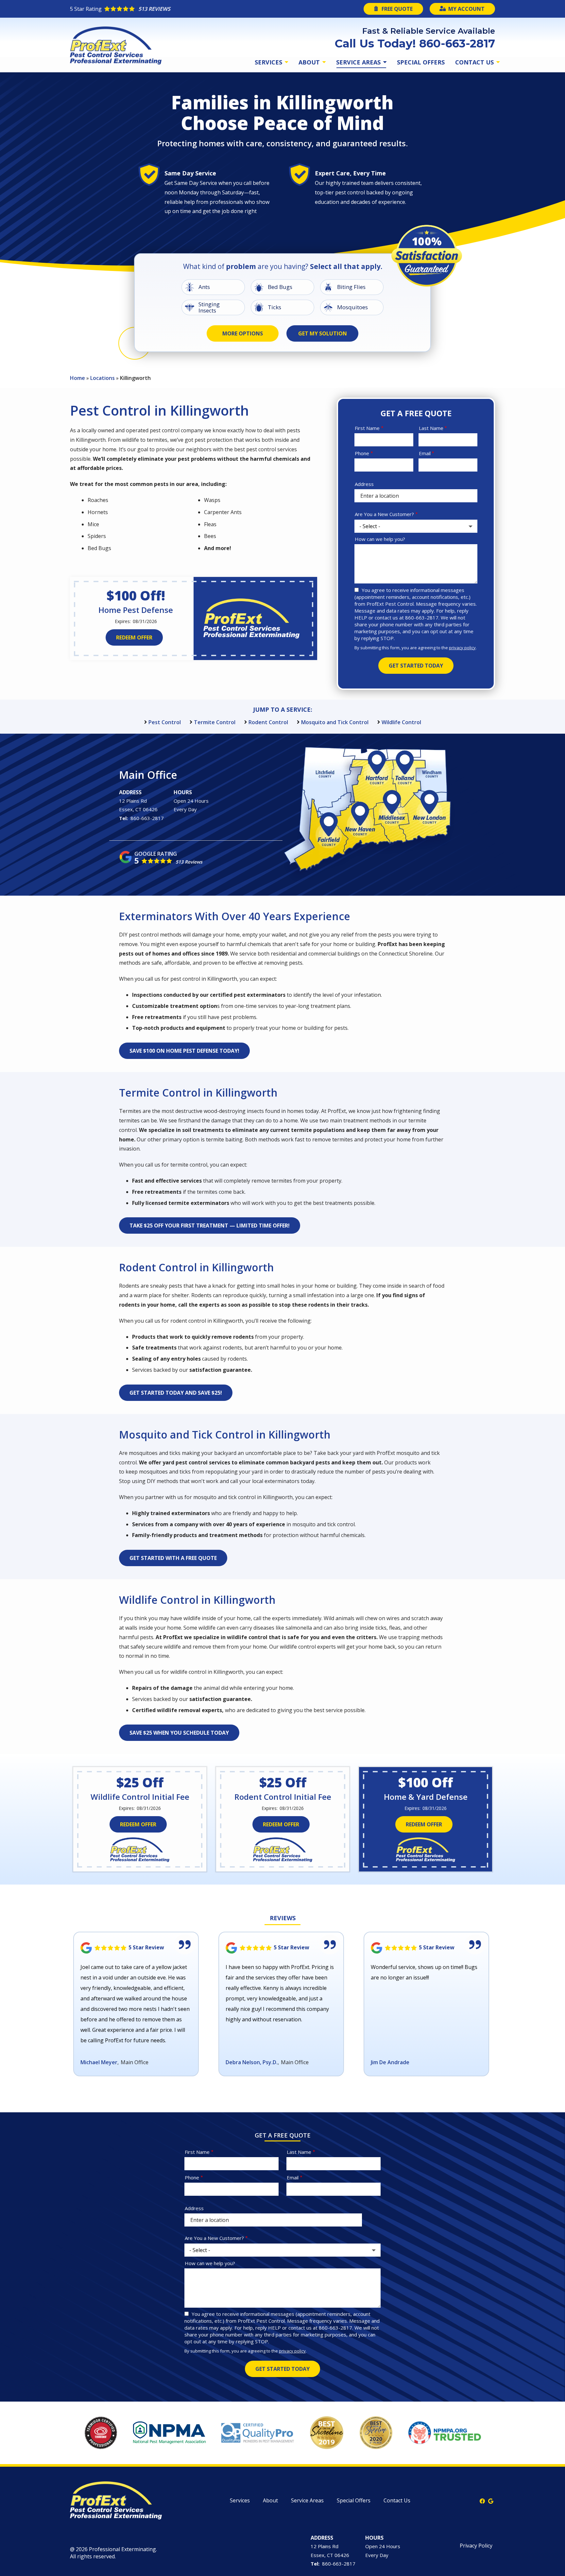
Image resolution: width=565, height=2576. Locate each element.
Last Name (431, 428)
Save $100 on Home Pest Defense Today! (184, 1051)
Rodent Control (268, 722)
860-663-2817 (147, 818)
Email (425, 453)
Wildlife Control (401, 722)
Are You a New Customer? (384, 514)
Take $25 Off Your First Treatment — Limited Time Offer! (210, 1225)
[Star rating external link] (176, 9)
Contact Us (475, 62)
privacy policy (462, 648)
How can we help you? (380, 539)
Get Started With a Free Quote (173, 1558)
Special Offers (421, 62)
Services (269, 62)
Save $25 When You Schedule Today (179, 1733)
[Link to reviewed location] (136, 1948)
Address (364, 484)
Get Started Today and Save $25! (176, 1393)
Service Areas (359, 62)
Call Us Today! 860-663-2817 (415, 44)
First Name (367, 428)
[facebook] (482, 2500)
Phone (362, 453)
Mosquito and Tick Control (335, 722)
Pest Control (165, 722)
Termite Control (215, 722)
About (310, 62)
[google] (491, 2500)
